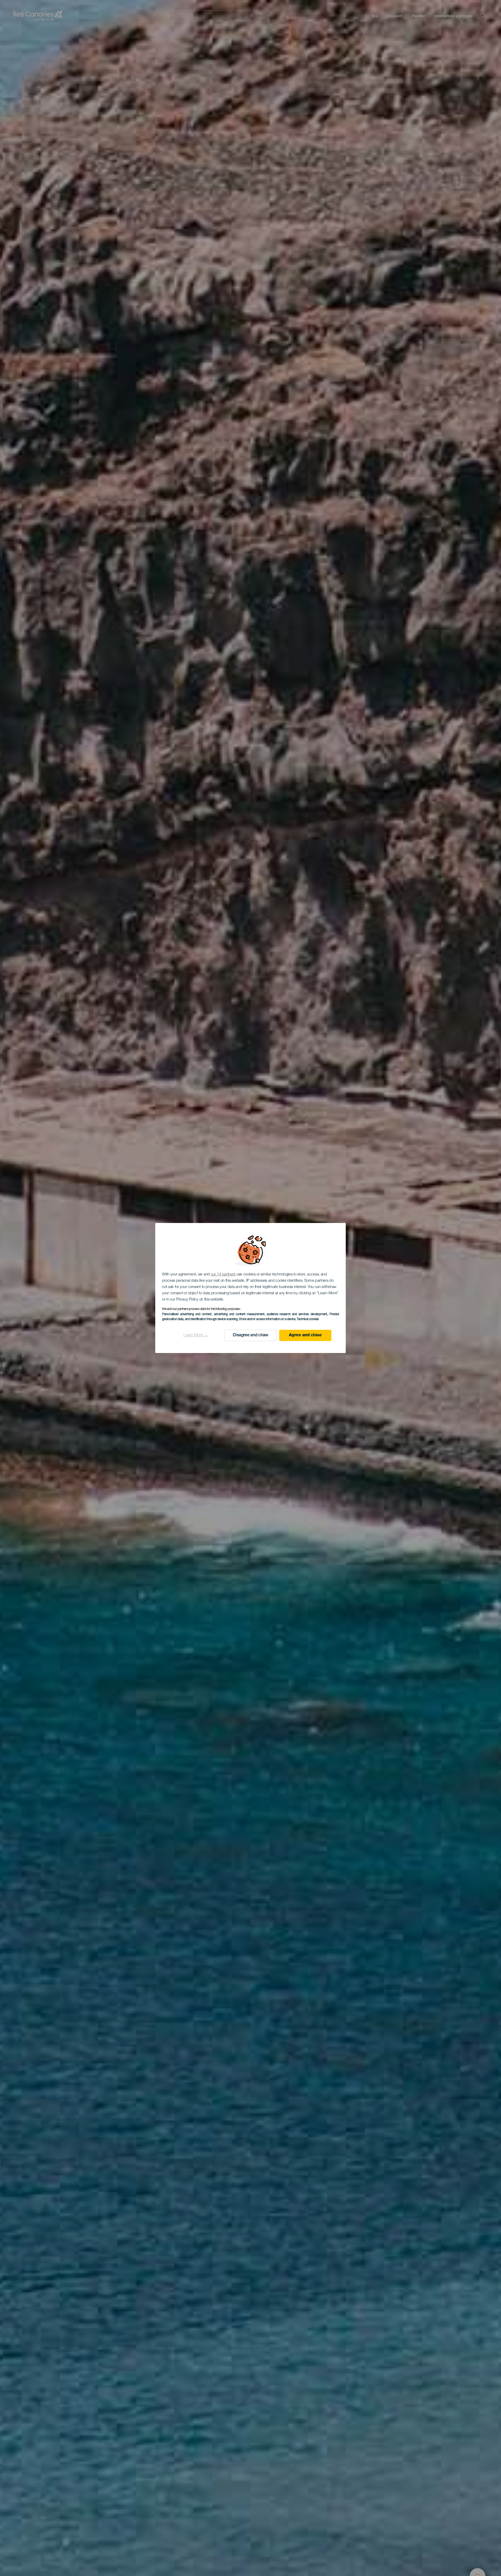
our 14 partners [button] (223, 1275)
